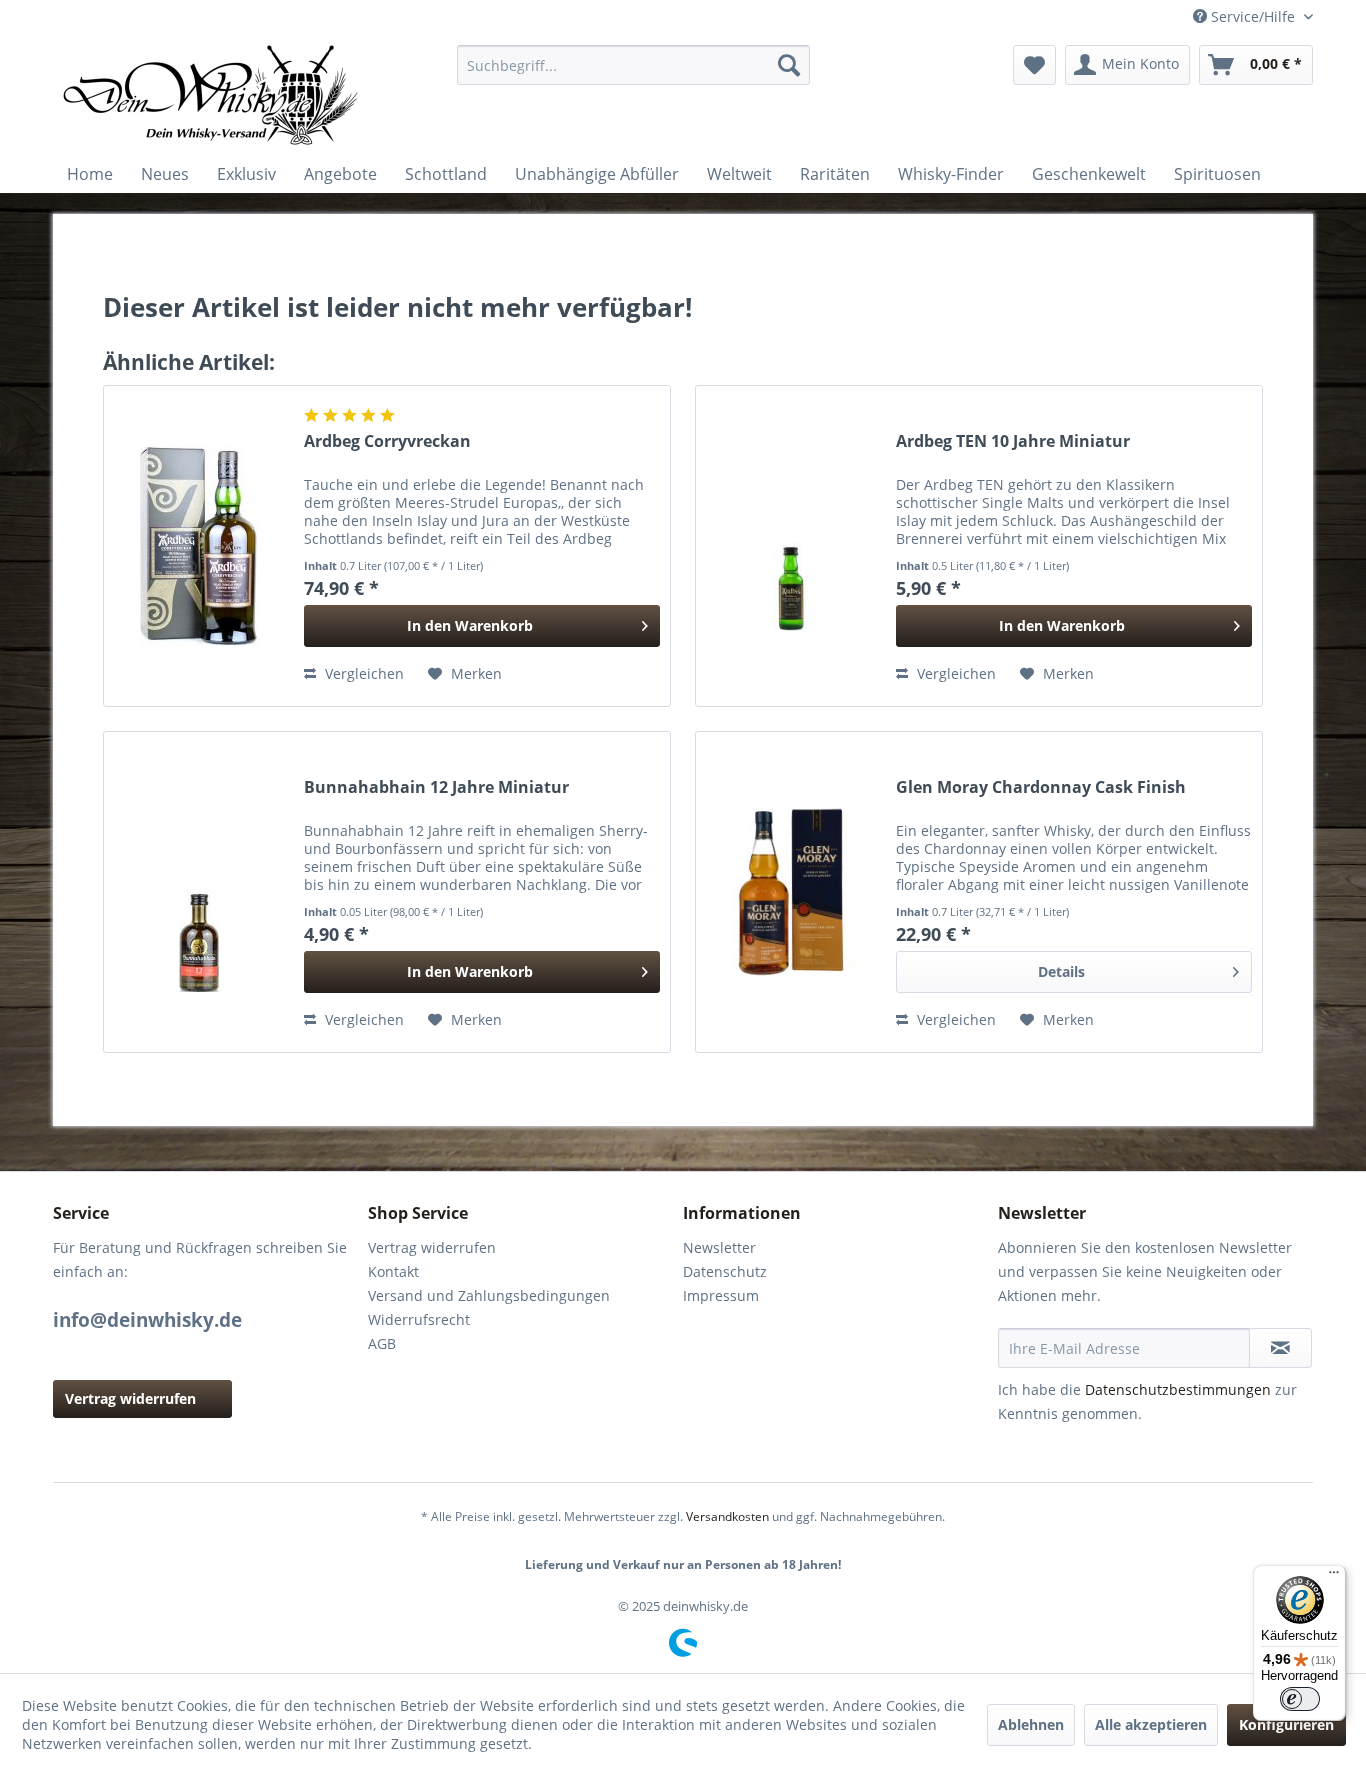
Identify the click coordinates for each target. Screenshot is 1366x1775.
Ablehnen (1031, 1724)
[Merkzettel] (1034, 65)
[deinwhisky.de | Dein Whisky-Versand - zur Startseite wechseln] (212, 95)
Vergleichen (362, 673)
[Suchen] (789, 65)
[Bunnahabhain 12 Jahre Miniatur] (199, 892)
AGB (382, 1343)
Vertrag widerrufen (130, 1398)
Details (1061, 971)
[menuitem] (633, 65)
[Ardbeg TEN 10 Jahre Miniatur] (791, 546)
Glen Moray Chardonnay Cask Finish (1041, 787)
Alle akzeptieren (1151, 1724)
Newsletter (719, 1247)
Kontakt (393, 1271)
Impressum (721, 1295)
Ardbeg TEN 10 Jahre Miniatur (1013, 441)
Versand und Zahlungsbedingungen (489, 1295)
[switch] (1300, 1699)
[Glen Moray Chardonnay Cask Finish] (791, 892)
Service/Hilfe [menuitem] (1253, 16)
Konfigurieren (1286, 1724)
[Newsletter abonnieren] (1280, 1348)
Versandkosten (727, 1516)
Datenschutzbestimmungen (1178, 1389)
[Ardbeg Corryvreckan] (199, 546)
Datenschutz (725, 1271)
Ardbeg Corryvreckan (387, 441)
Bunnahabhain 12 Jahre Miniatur (436, 787)
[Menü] (1334, 1577)
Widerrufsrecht (419, 1319)
